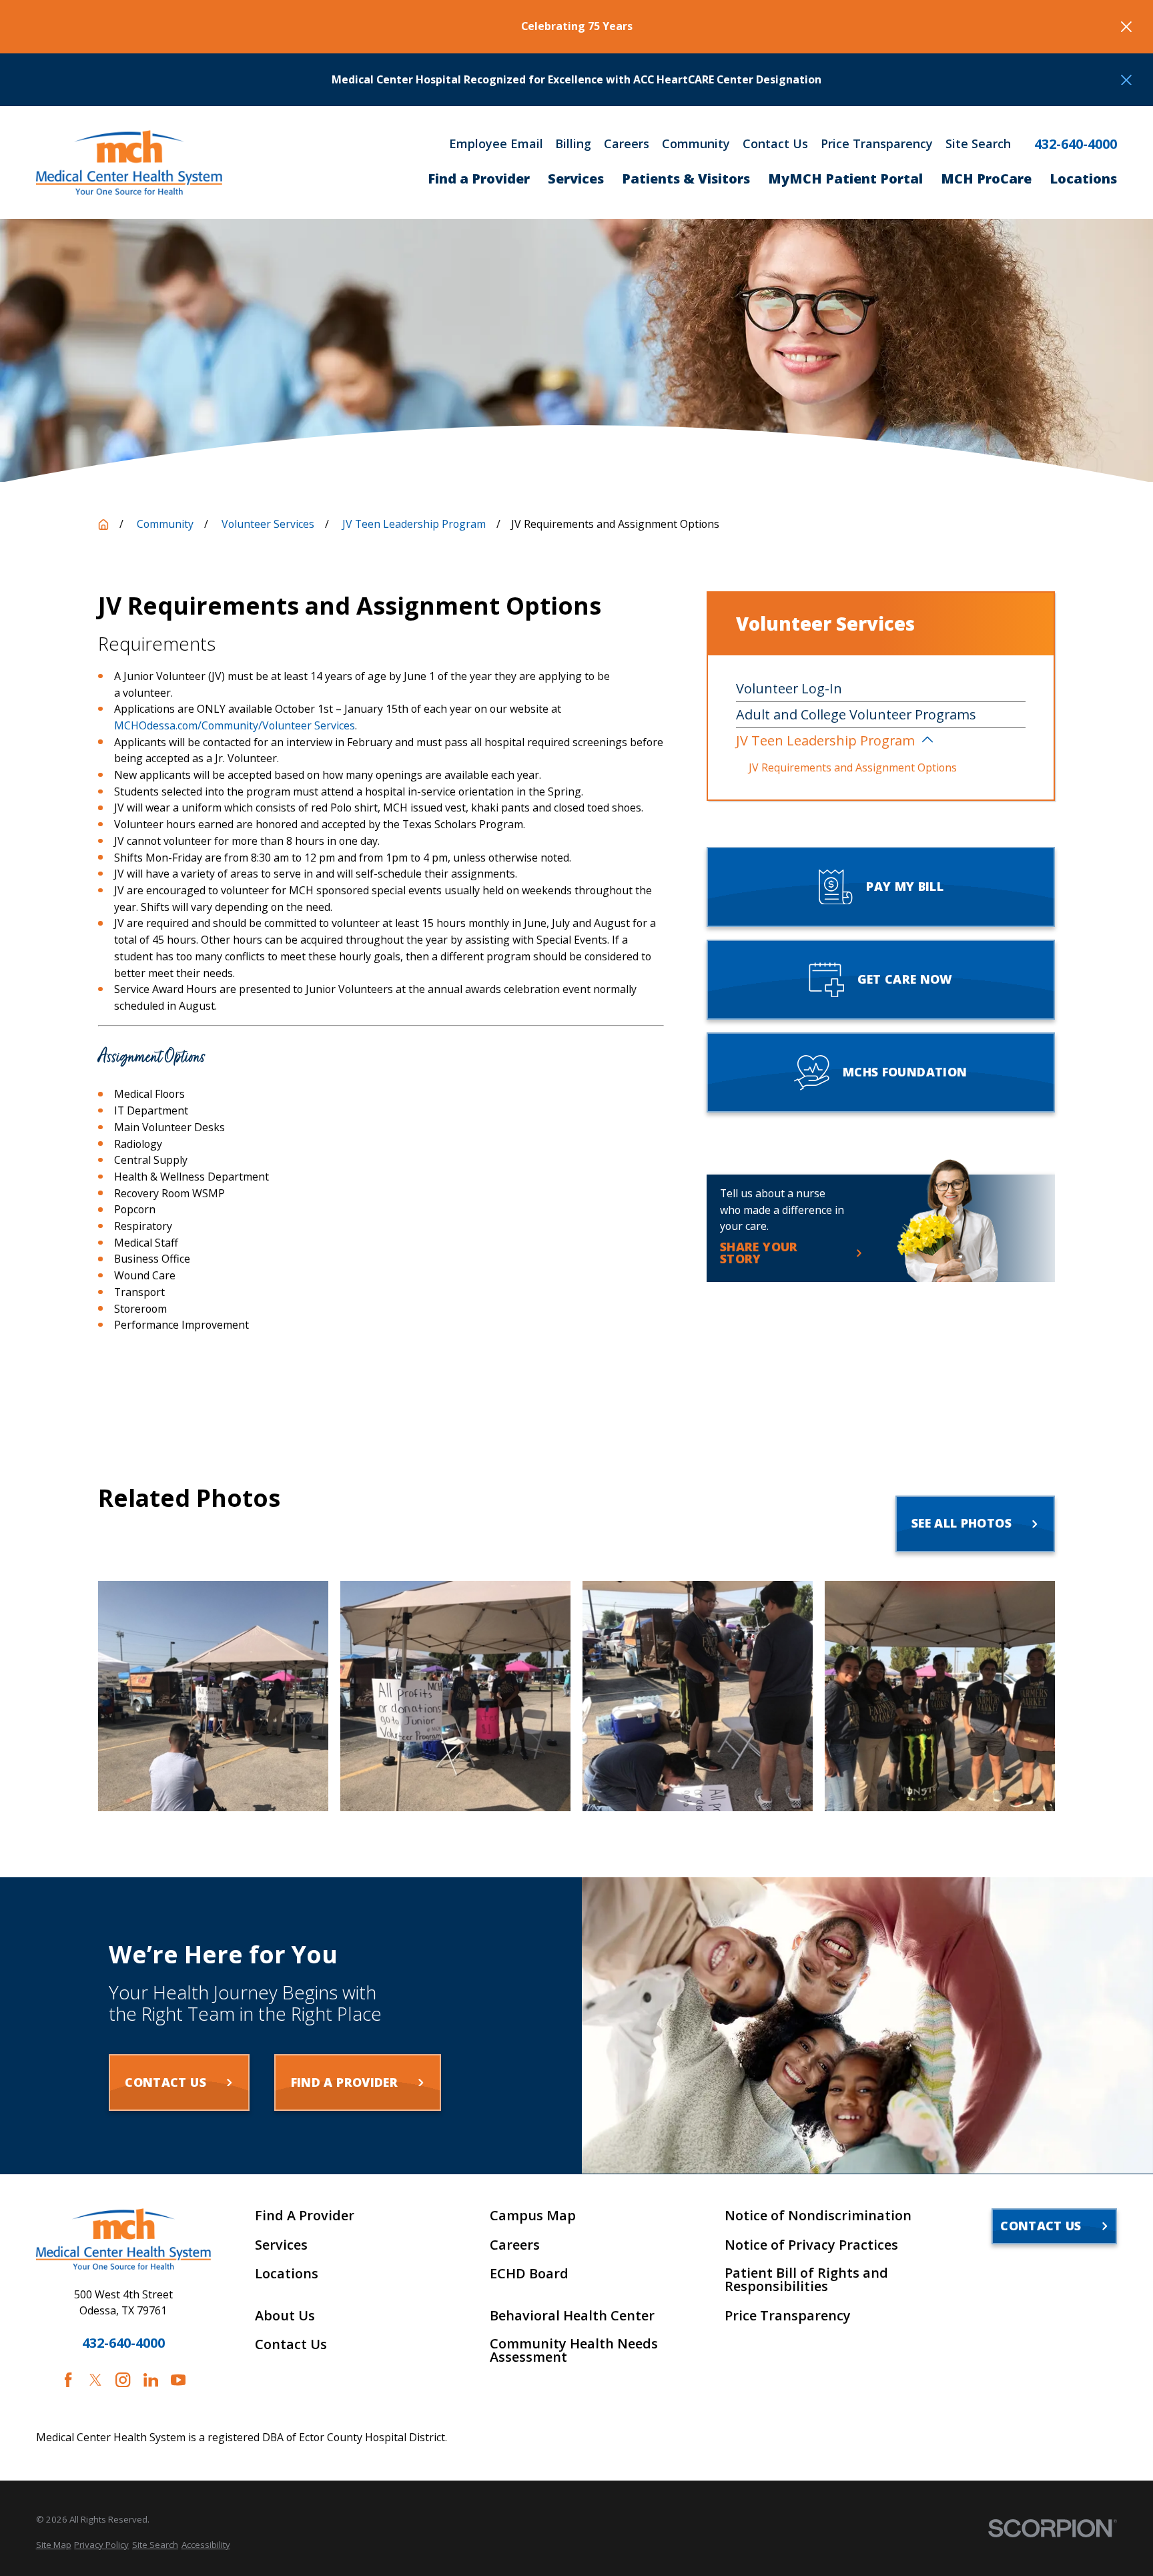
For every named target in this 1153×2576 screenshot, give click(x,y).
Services (281, 2245)
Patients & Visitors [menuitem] (686, 179)
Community (696, 143)
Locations (287, 2274)
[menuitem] (54, 2545)
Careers (627, 143)
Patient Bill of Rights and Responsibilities (806, 2280)
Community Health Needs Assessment (574, 2350)
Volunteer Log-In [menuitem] (789, 688)
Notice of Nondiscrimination (818, 2216)
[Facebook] (68, 2380)
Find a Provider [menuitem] (479, 179)
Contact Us (775, 143)
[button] (213, 1696)
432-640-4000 (1076, 144)
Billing (573, 143)
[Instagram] (123, 2380)
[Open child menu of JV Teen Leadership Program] (927, 741)
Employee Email (496, 143)
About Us (285, 2316)
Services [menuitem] (576, 179)
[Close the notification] (1126, 27)
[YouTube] (178, 2380)
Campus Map (533, 2216)
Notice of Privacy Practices (811, 2245)
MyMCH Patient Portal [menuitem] (845, 179)
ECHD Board (529, 2274)
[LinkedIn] (151, 2380)
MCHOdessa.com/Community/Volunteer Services (235, 725)
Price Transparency (877, 143)
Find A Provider (305, 2216)
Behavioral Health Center (572, 2316)
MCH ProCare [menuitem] (986, 179)
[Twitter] (95, 2380)
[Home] (129, 163)
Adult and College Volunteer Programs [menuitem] (856, 714)
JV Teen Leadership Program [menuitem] (825, 740)
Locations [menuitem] (1083, 179)
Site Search (978, 143)
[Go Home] (103, 525)
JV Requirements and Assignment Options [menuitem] (853, 767)
